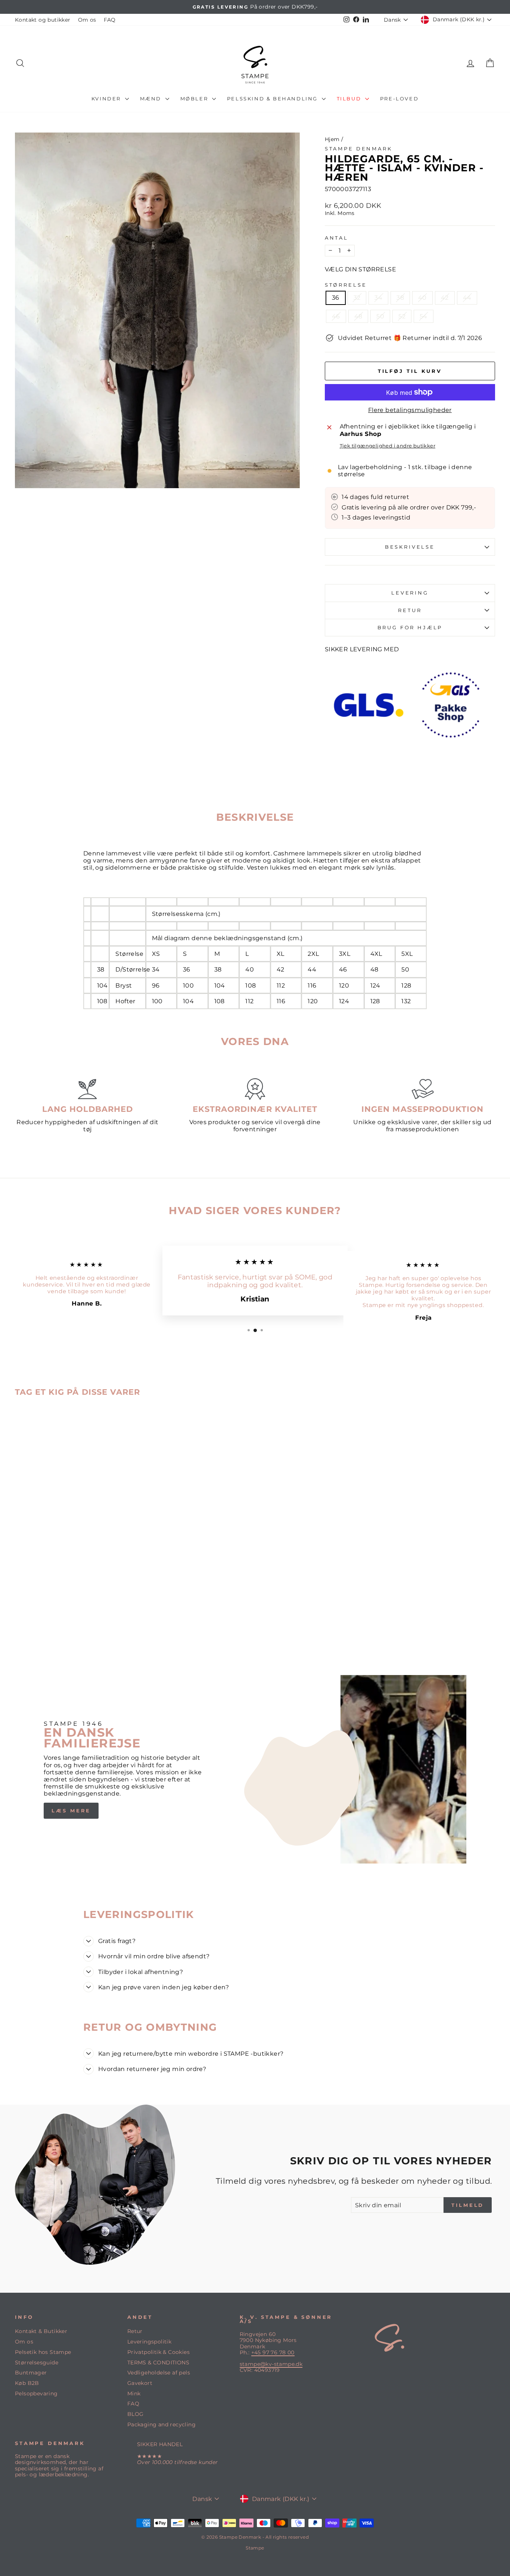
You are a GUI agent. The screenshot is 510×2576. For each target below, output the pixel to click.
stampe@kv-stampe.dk (271, 2364)
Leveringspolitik (149, 2342)
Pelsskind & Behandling (273, 99)
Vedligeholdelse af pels (159, 2373)
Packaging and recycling (161, 2424)
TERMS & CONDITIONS (158, 2363)
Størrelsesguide (37, 2363)
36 (336, 298)
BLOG (136, 2414)
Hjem (332, 139)
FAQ (110, 20)
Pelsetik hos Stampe (43, 2352)
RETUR (410, 610)
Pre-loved (399, 99)
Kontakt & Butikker (41, 2331)
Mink (134, 2393)
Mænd (152, 99)
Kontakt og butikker (43, 20)
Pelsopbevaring (36, 2393)
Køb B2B (27, 2383)
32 (357, 298)
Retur (135, 2331)
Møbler (195, 99)
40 (422, 298)
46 (336, 316)
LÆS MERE (71, 1811)
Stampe (255, 2548)
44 (467, 298)
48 (358, 316)
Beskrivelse (410, 547)
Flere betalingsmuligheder (410, 410)
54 (424, 316)
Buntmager (31, 2373)
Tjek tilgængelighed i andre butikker (388, 446)
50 (380, 316)
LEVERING (410, 593)
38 (400, 298)
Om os (87, 20)
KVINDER (107, 99)
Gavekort (140, 2383)
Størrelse (346, 285)
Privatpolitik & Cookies (158, 2352)
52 (402, 316)
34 (378, 298)
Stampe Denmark (359, 149)
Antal (337, 238)
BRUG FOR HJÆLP (410, 628)
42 (445, 298)
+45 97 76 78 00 (273, 2352)
